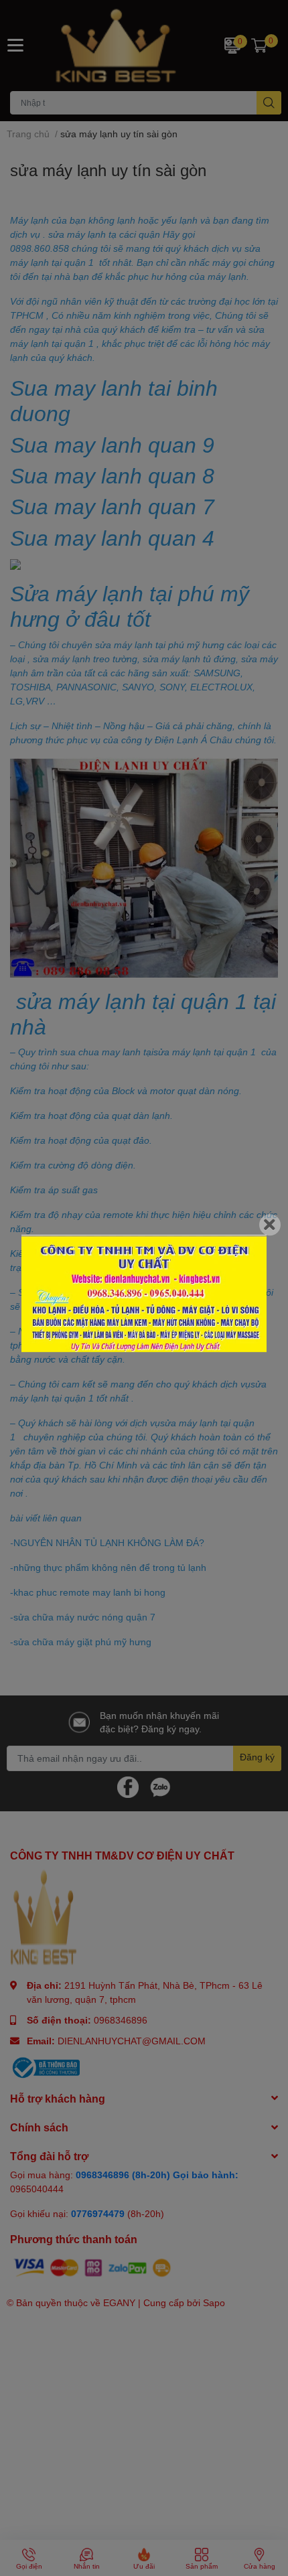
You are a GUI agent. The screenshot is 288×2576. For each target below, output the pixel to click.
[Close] (270, 1225)
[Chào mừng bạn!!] (144, 1294)
